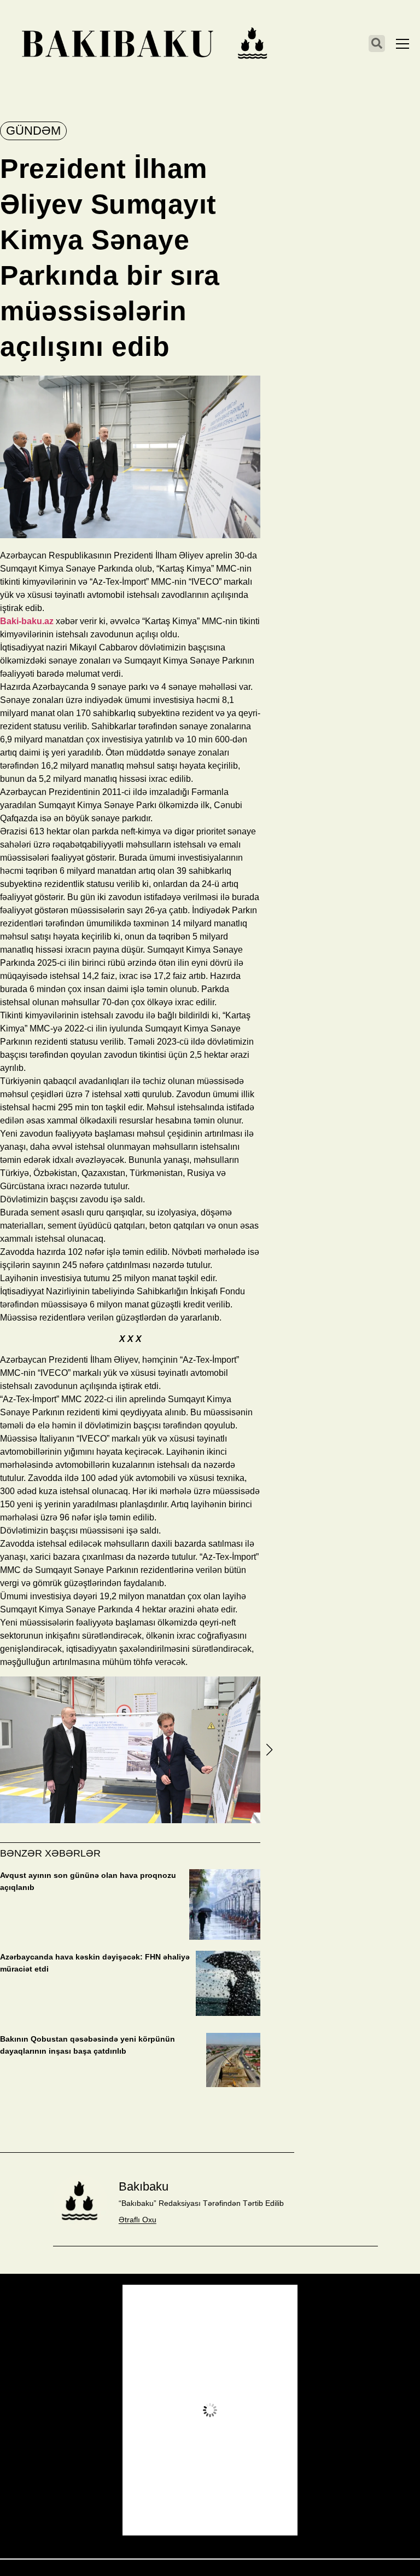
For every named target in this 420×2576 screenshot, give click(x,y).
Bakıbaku (144, 2186)
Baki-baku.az (27, 621)
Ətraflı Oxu (138, 2220)
